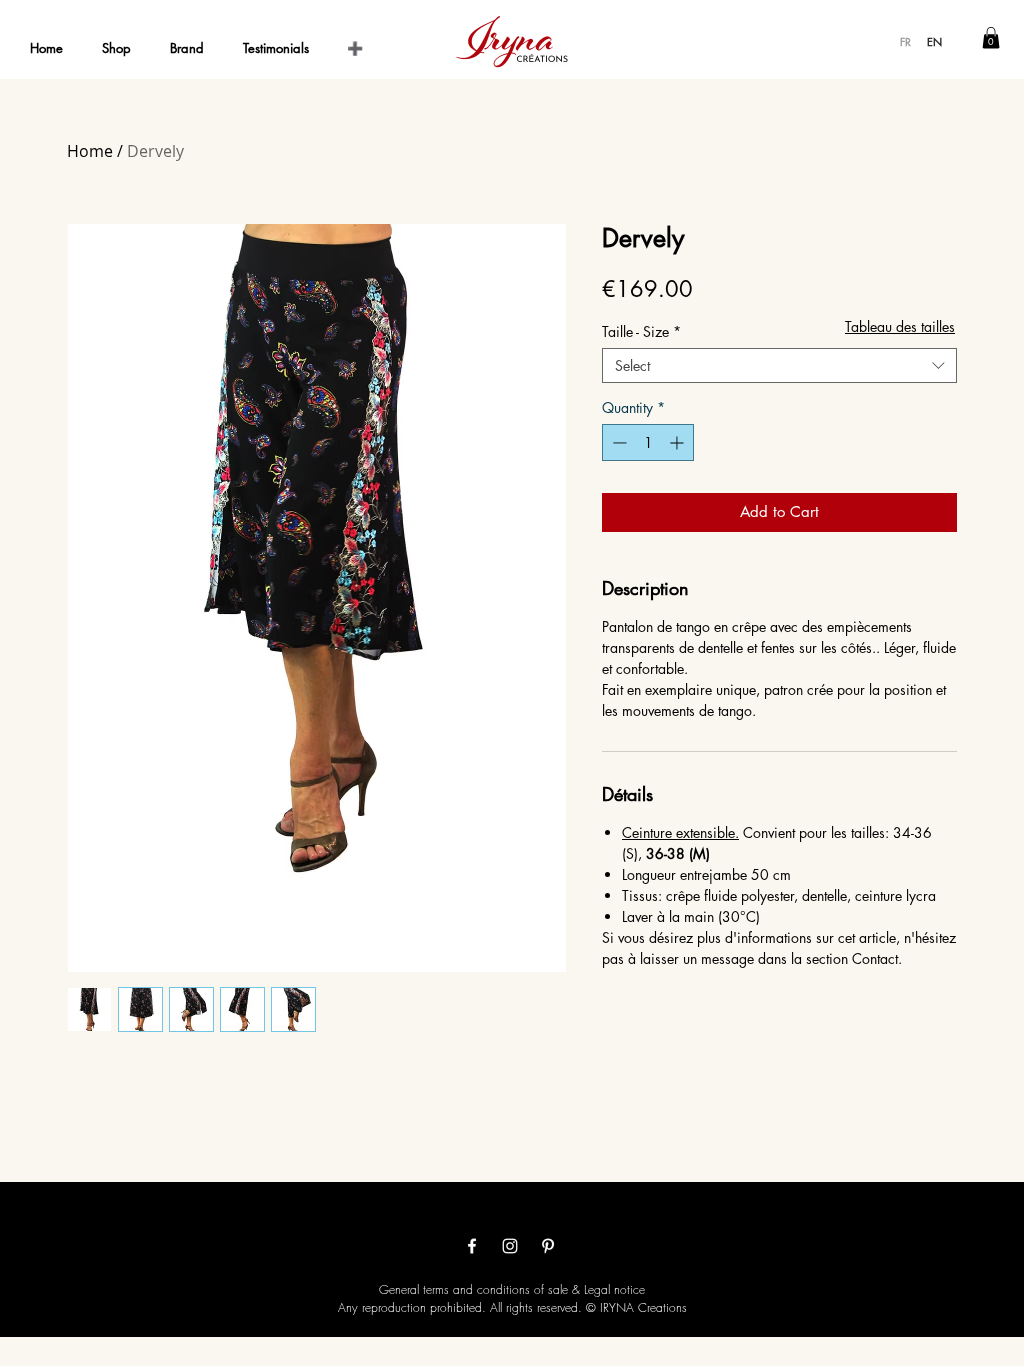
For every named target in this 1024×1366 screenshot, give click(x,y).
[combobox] (779, 365)
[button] (991, 38)
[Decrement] (617, 442)
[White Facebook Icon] (472, 1246)
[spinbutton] (648, 442)
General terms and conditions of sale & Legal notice (512, 1289)
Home (90, 151)
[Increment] (678, 442)
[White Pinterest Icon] (548, 1246)
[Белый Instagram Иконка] (510, 1246)
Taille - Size (641, 331)
